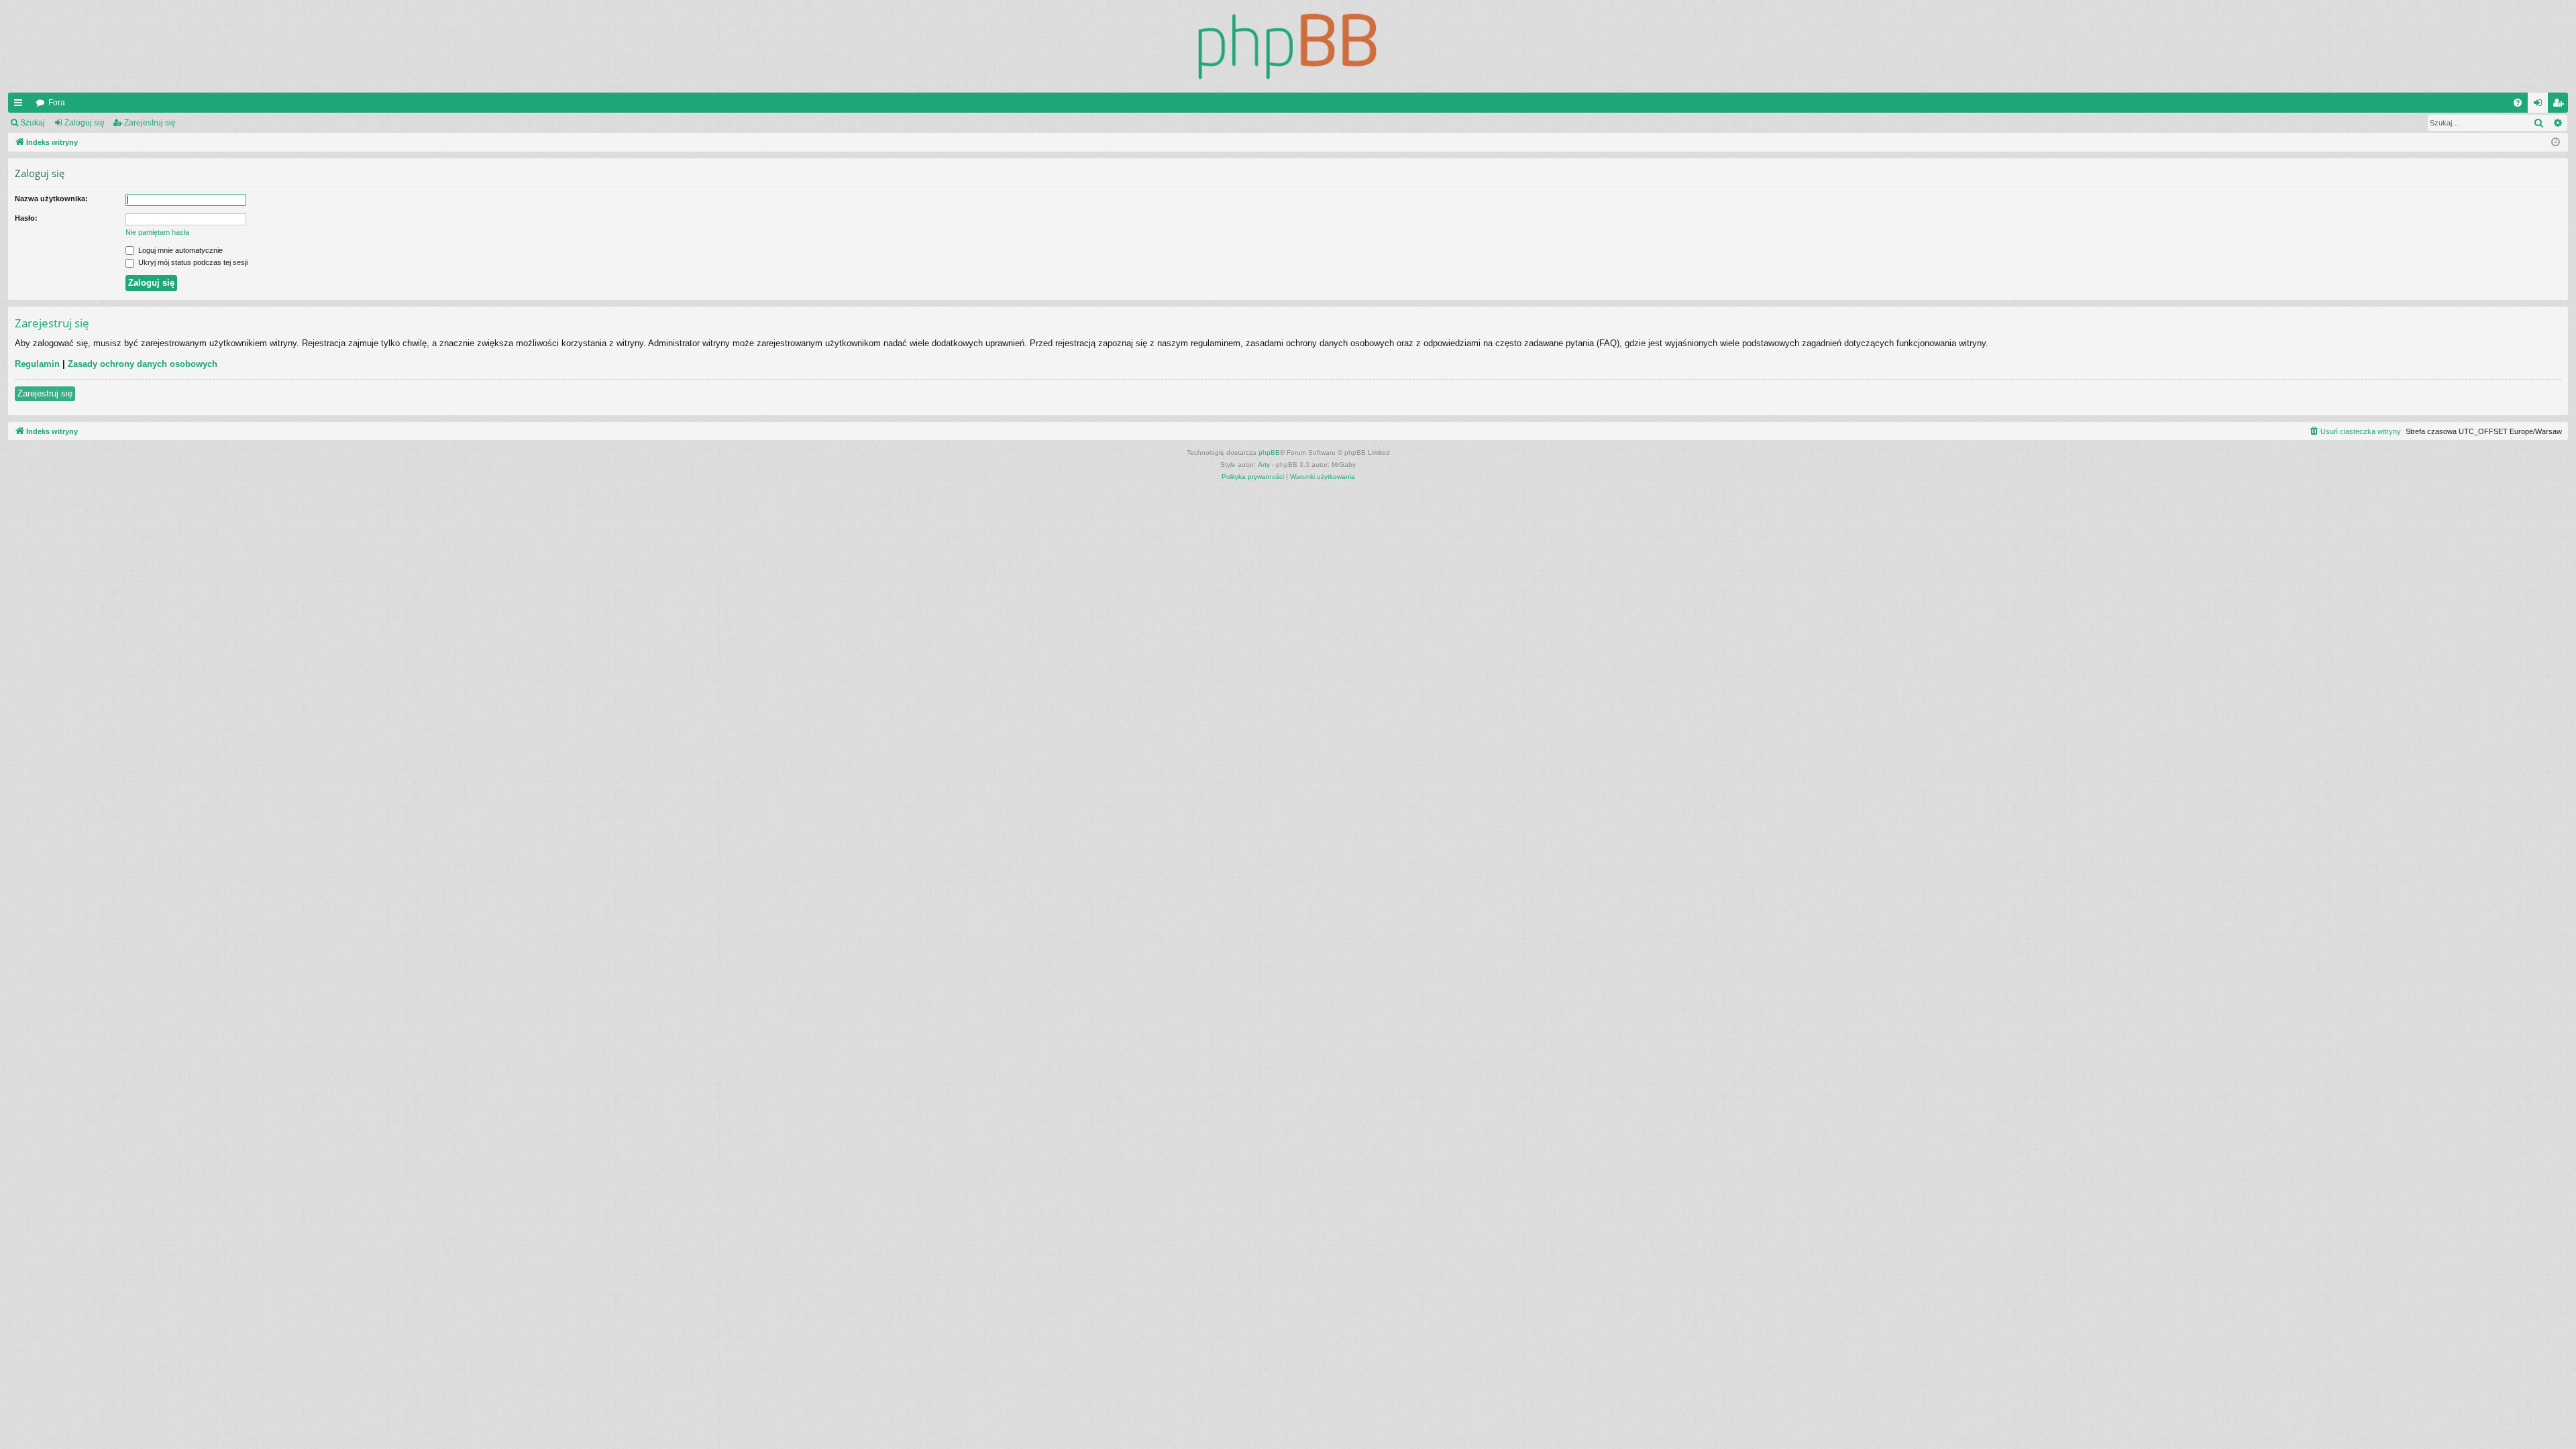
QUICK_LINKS (21, 105)
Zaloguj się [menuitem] (2540, 105)
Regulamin (37, 364)
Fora (57, 103)
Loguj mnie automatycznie (179, 250)
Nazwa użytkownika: (51, 199)
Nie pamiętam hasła (157, 232)
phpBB (1269, 452)
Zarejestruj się (150, 123)
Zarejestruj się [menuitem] (2561, 105)
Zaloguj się (85, 123)
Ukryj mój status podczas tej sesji (192, 262)
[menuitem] (2518, 103)
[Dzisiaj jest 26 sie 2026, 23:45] (2556, 143)
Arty (1264, 465)
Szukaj (33, 123)
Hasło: (26, 218)
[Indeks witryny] (1288, 46)
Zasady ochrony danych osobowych (143, 364)
